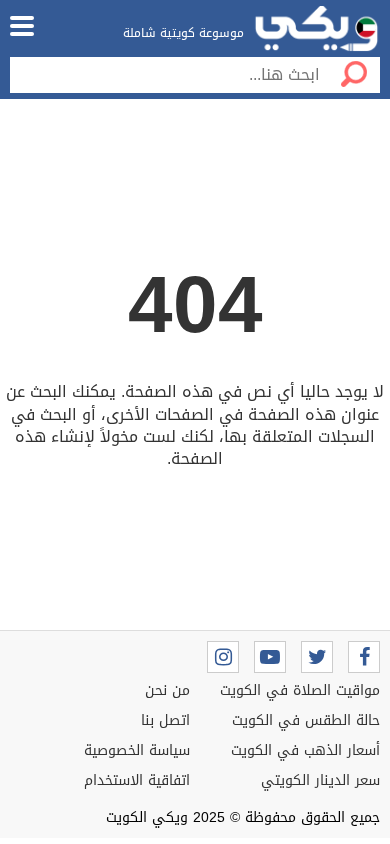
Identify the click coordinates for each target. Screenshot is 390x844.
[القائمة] (22, 26)
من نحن (167, 690)
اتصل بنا (165, 720)
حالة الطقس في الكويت (306, 720)
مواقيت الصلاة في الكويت (300, 690)
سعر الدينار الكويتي (320, 780)
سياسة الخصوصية (137, 750)
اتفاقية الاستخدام (137, 780)
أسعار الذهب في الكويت (305, 750)
